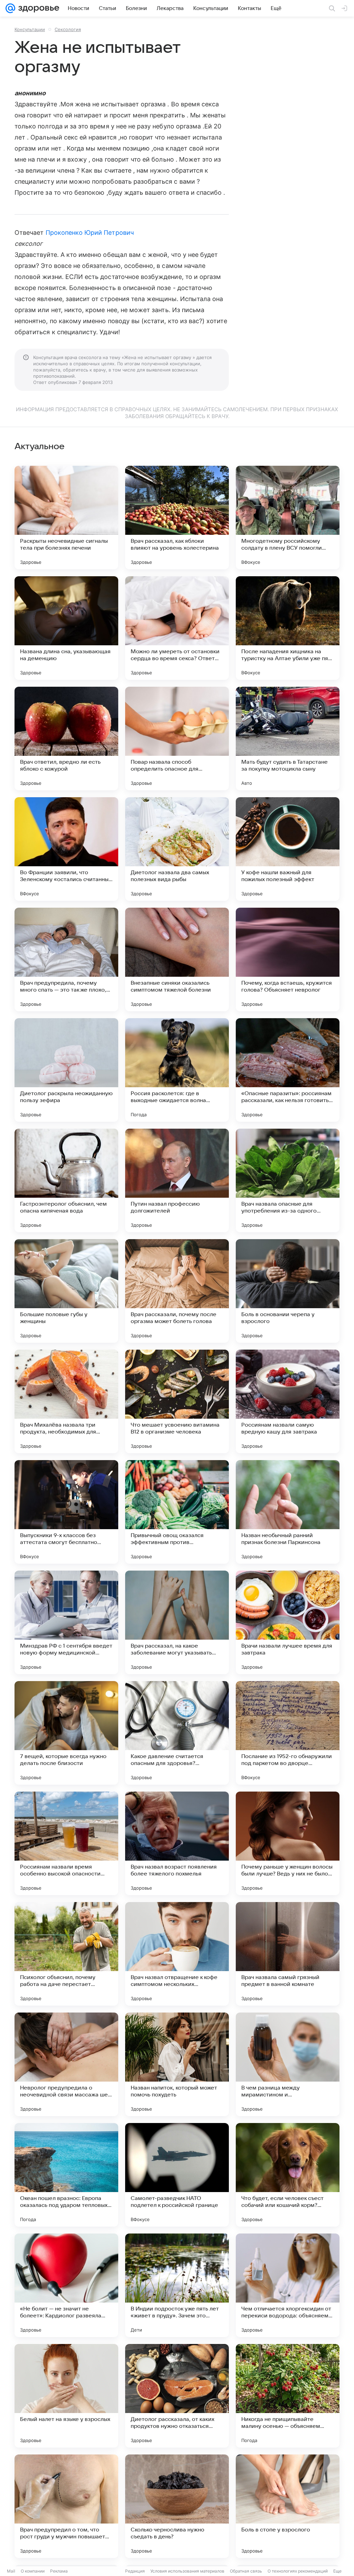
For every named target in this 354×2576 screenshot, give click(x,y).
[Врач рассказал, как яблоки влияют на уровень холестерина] (177, 518)
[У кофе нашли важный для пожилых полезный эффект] (288, 849)
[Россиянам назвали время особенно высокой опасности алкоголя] (66, 1843)
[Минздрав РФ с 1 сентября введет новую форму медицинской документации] (66, 1622)
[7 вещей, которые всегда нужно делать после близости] (66, 1733)
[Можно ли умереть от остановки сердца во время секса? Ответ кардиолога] (177, 628)
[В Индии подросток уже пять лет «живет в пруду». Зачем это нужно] (177, 2285)
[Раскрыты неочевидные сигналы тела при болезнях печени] (66, 518)
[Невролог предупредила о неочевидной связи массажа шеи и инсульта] (66, 2064)
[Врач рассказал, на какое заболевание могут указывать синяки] (177, 1622)
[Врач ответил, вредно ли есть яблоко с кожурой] (66, 739)
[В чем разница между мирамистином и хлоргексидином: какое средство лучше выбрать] (288, 2064)
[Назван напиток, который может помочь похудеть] (177, 2064)
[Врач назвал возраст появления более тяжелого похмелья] (177, 1843)
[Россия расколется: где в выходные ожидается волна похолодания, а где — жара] (177, 1070)
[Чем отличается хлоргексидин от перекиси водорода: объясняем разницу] (288, 2285)
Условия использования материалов (187, 2571)
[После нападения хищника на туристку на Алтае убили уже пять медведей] (288, 628)
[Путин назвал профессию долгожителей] (177, 1180)
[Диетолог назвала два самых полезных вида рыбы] (177, 849)
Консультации (30, 29)
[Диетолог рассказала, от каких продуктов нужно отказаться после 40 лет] (177, 2396)
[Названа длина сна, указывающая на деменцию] (66, 628)
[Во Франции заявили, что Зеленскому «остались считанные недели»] (66, 849)
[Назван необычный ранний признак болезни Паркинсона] (288, 1512)
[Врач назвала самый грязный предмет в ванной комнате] (288, 1954)
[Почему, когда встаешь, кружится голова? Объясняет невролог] (288, 959)
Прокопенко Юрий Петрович (90, 233)
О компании (33, 2571)
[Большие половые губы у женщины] (66, 1291)
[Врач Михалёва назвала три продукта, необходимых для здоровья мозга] (66, 1401)
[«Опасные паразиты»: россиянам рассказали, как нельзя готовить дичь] (288, 1070)
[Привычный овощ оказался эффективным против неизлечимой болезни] (177, 1512)
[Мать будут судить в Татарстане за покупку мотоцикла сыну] (288, 739)
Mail (11, 2571)
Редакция (135, 2571)
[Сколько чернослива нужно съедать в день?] (177, 2506)
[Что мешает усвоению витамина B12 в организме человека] (177, 1401)
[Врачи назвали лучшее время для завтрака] (288, 1622)
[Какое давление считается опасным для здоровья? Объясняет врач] (177, 1733)
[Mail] (10, 8)
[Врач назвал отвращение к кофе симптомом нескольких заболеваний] (177, 1954)
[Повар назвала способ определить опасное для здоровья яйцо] (177, 739)
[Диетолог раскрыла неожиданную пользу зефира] (66, 1070)
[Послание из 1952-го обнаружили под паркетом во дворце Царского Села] (288, 1733)
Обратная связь (246, 2571)
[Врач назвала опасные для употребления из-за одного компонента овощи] (288, 1180)
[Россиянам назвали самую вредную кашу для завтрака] (288, 1401)
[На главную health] (37, 8)
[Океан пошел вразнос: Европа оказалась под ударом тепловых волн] (66, 2175)
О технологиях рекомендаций (298, 2571)
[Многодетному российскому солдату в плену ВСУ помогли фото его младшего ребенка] (288, 518)
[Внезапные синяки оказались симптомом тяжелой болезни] (177, 959)
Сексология (68, 29)
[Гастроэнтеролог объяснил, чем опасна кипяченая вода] (66, 1180)
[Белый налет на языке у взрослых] (66, 2396)
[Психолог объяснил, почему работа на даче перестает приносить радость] (66, 1954)
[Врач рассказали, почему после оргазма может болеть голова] (177, 1291)
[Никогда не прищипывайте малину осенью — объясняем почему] (288, 2396)
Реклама (59, 2571)
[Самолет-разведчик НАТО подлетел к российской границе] (177, 2175)
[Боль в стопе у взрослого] (288, 2506)
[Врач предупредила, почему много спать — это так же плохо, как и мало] (66, 959)
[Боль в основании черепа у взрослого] (288, 1291)
